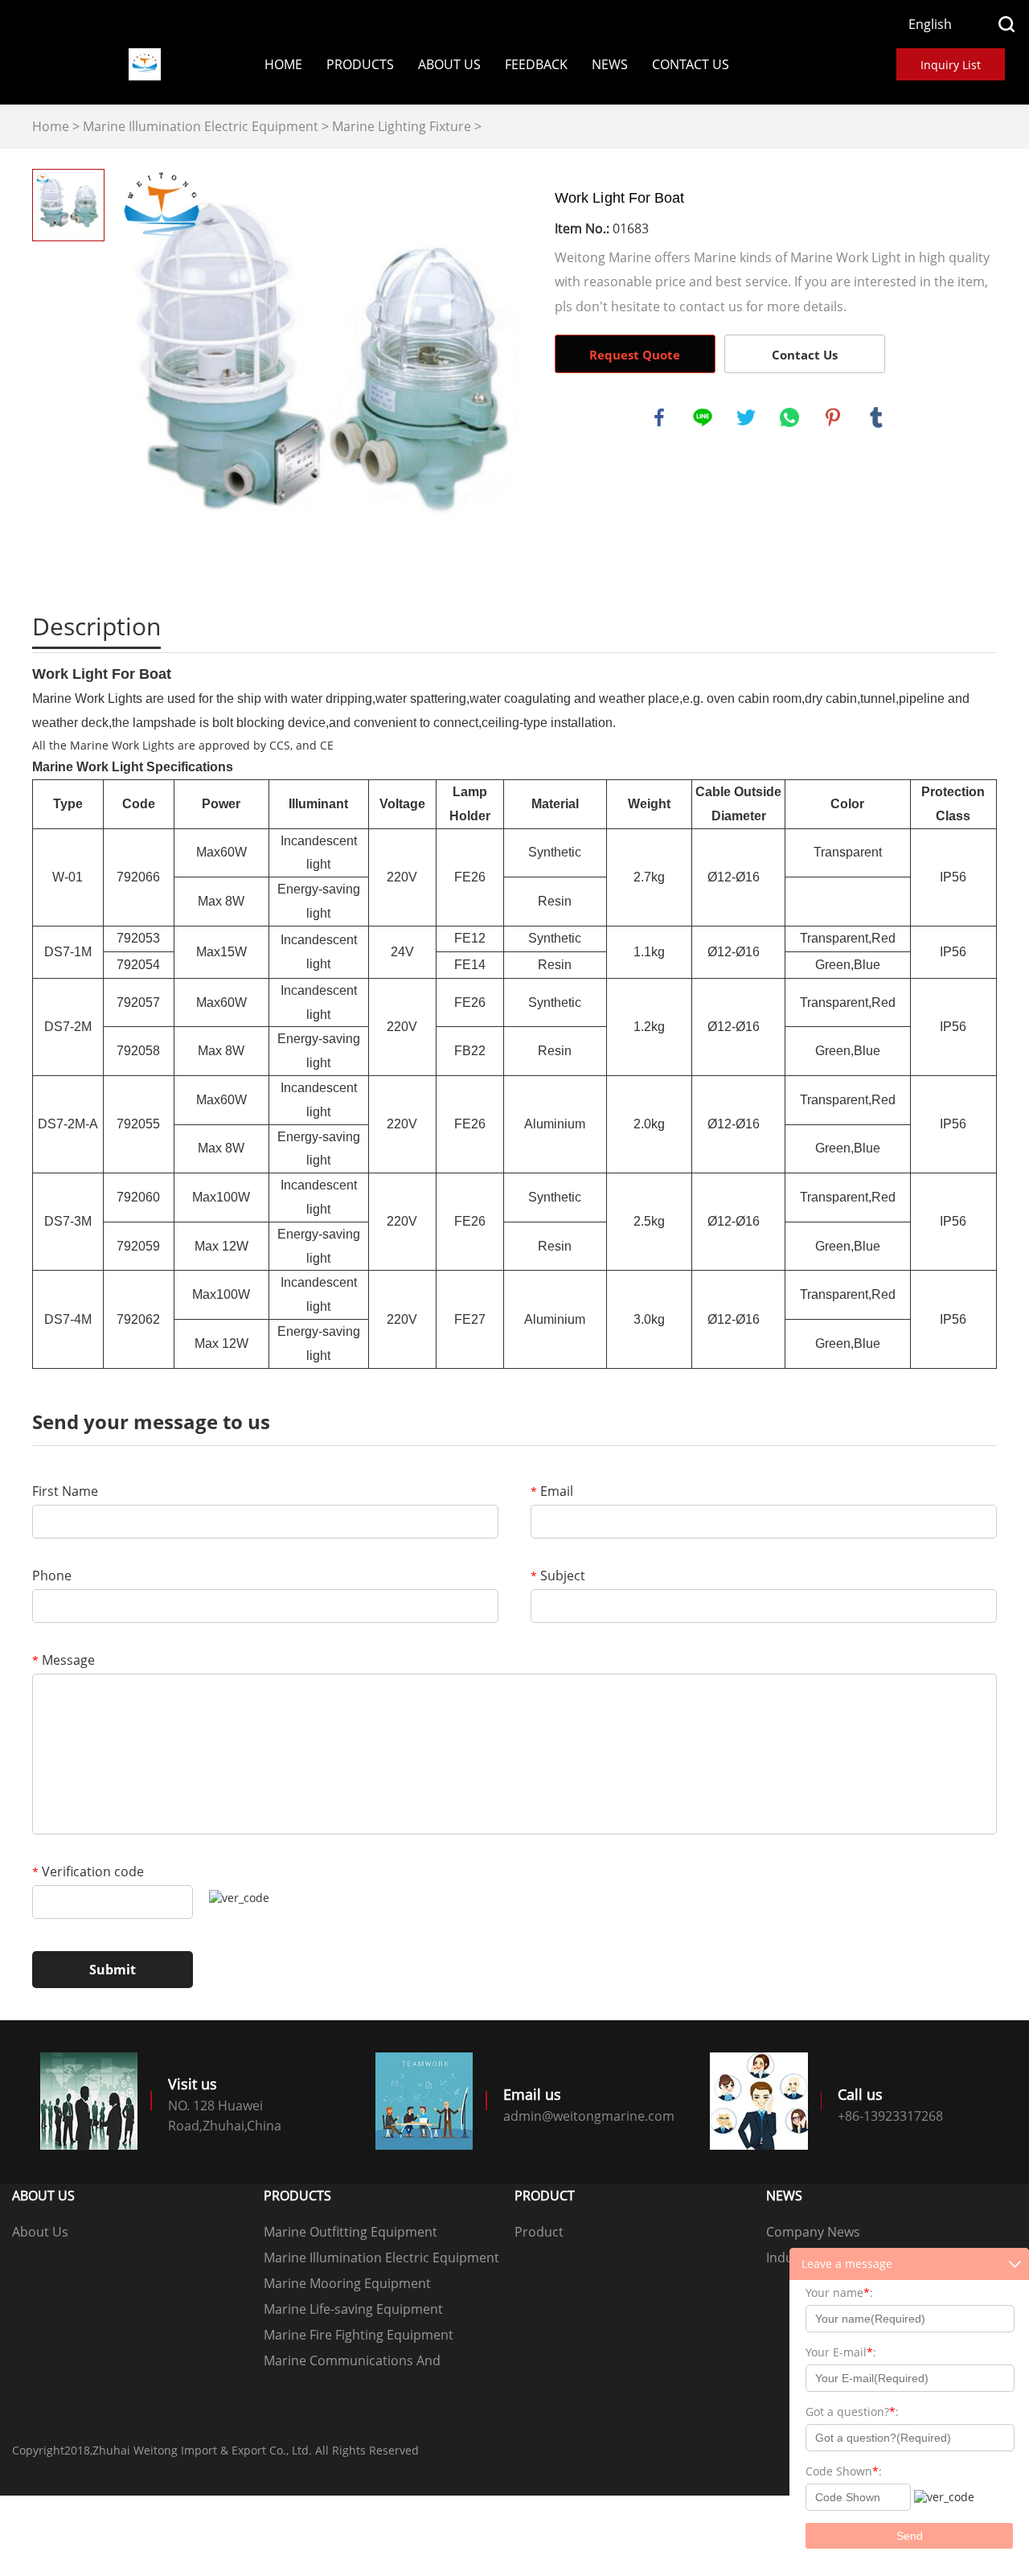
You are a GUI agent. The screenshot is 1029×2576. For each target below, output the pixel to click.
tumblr (876, 417)
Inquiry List (951, 65)
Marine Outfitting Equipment (351, 2232)
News (610, 64)
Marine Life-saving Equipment (353, 2309)
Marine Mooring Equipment (347, 2283)
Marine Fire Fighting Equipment (359, 2335)
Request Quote (635, 355)
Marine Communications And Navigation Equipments (352, 2362)
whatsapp (789, 417)
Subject (558, 1576)
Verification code (88, 1871)
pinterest (833, 417)
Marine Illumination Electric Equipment (201, 126)
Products (360, 64)
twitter (746, 417)
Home (283, 64)
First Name (65, 1491)
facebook (659, 417)
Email (552, 1491)
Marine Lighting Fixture (402, 126)
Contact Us (691, 64)
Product (539, 2232)
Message (64, 1660)
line (703, 417)
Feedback (536, 64)
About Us (449, 64)
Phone (52, 1576)
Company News (813, 2232)
